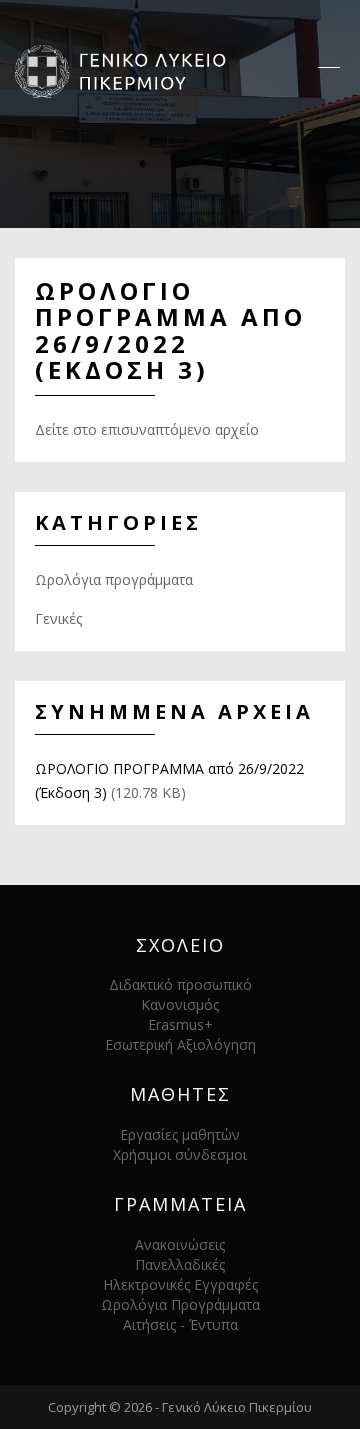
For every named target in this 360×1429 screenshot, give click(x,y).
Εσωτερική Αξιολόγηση (180, 1044)
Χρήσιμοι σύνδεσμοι (180, 1154)
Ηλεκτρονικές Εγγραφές (180, 1284)
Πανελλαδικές (180, 1264)
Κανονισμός (180, 1004)
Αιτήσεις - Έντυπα (180, 1324)
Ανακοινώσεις (180, 1244)
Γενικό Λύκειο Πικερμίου (237, 1407)
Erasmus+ (180, 1024)
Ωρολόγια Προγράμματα (180, 1304)
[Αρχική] (127, 69)
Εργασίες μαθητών (180, 1134)
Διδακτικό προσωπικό (180, 984)
